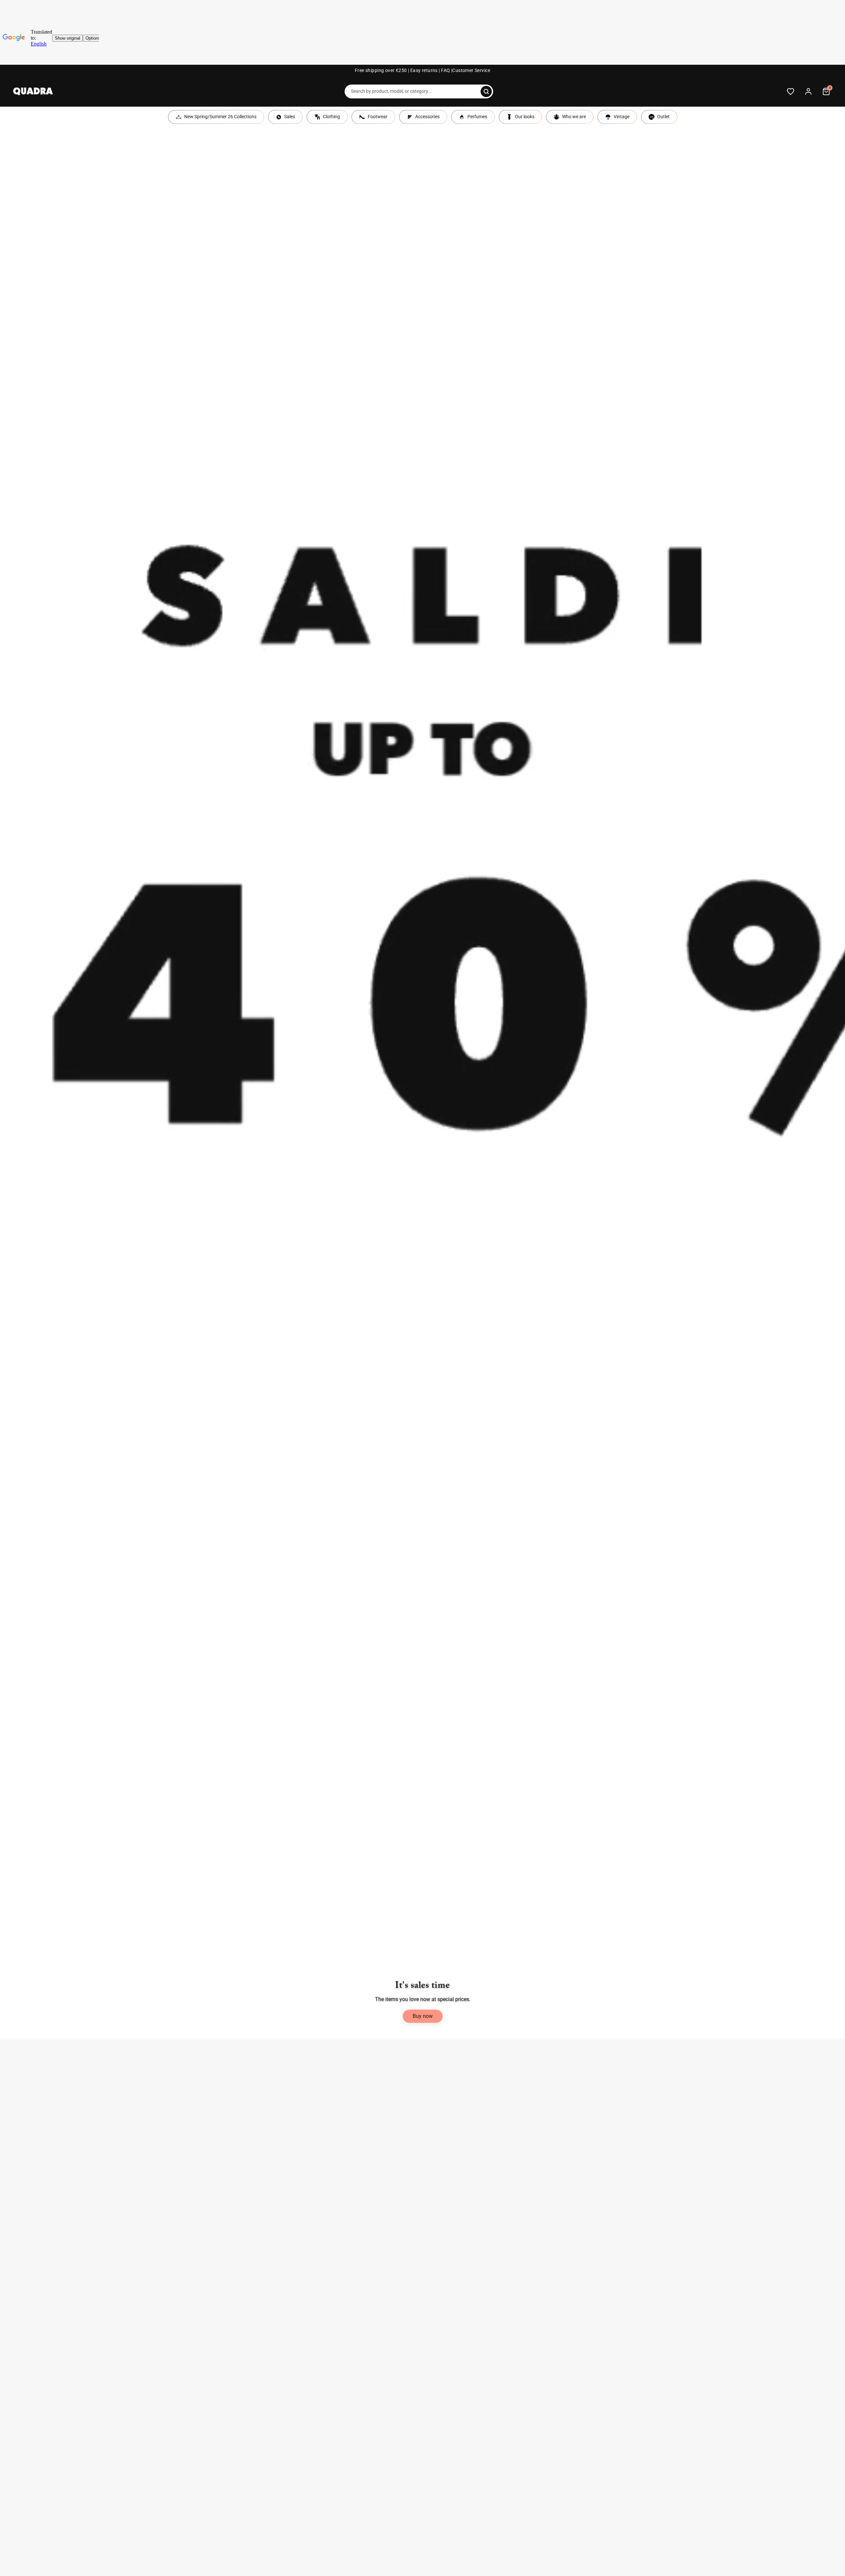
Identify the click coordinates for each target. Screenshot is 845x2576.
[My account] (808, 91)
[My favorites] (791, 91)
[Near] (486, 91)
